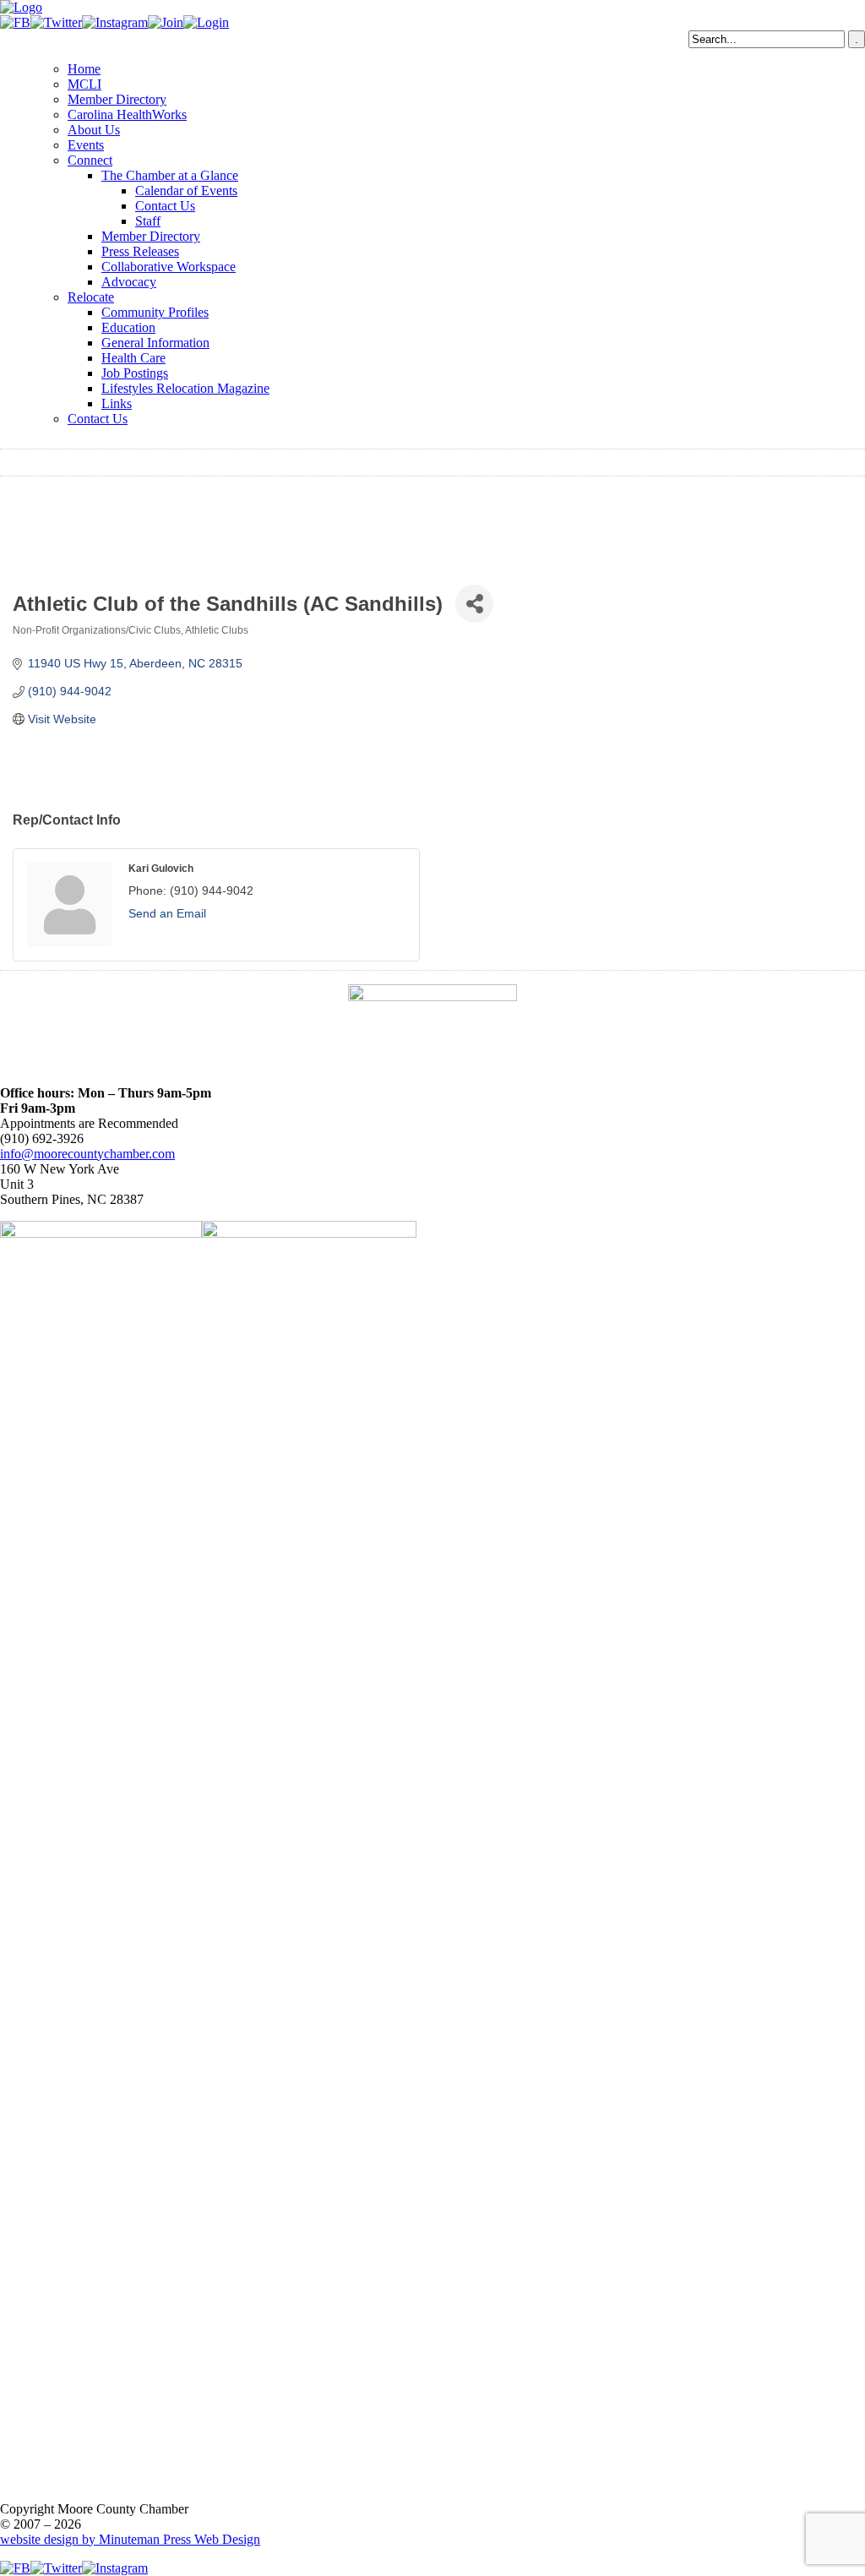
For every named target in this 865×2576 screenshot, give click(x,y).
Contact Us (165, 206)
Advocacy (129, 282)
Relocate (91, 297)
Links (117, 403)
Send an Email (167, 913)
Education (128, 327)
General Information (155, 343)
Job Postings (135, 373)
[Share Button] (474, 604)
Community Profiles (155, 312)
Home (84, 69)
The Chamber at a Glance (170, 175)
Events (86, 145)
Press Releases (140, 251)
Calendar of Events (186, 191)
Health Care (133, 358)
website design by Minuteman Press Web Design (130, 2539)
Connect (90, 160)
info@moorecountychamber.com (87, 1154)
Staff (148, 221)
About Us (94, 130)
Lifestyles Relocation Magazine (185, 388)
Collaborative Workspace (169, 267)
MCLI (84, 84)
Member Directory (117, 99)
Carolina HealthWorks (127, 114)
